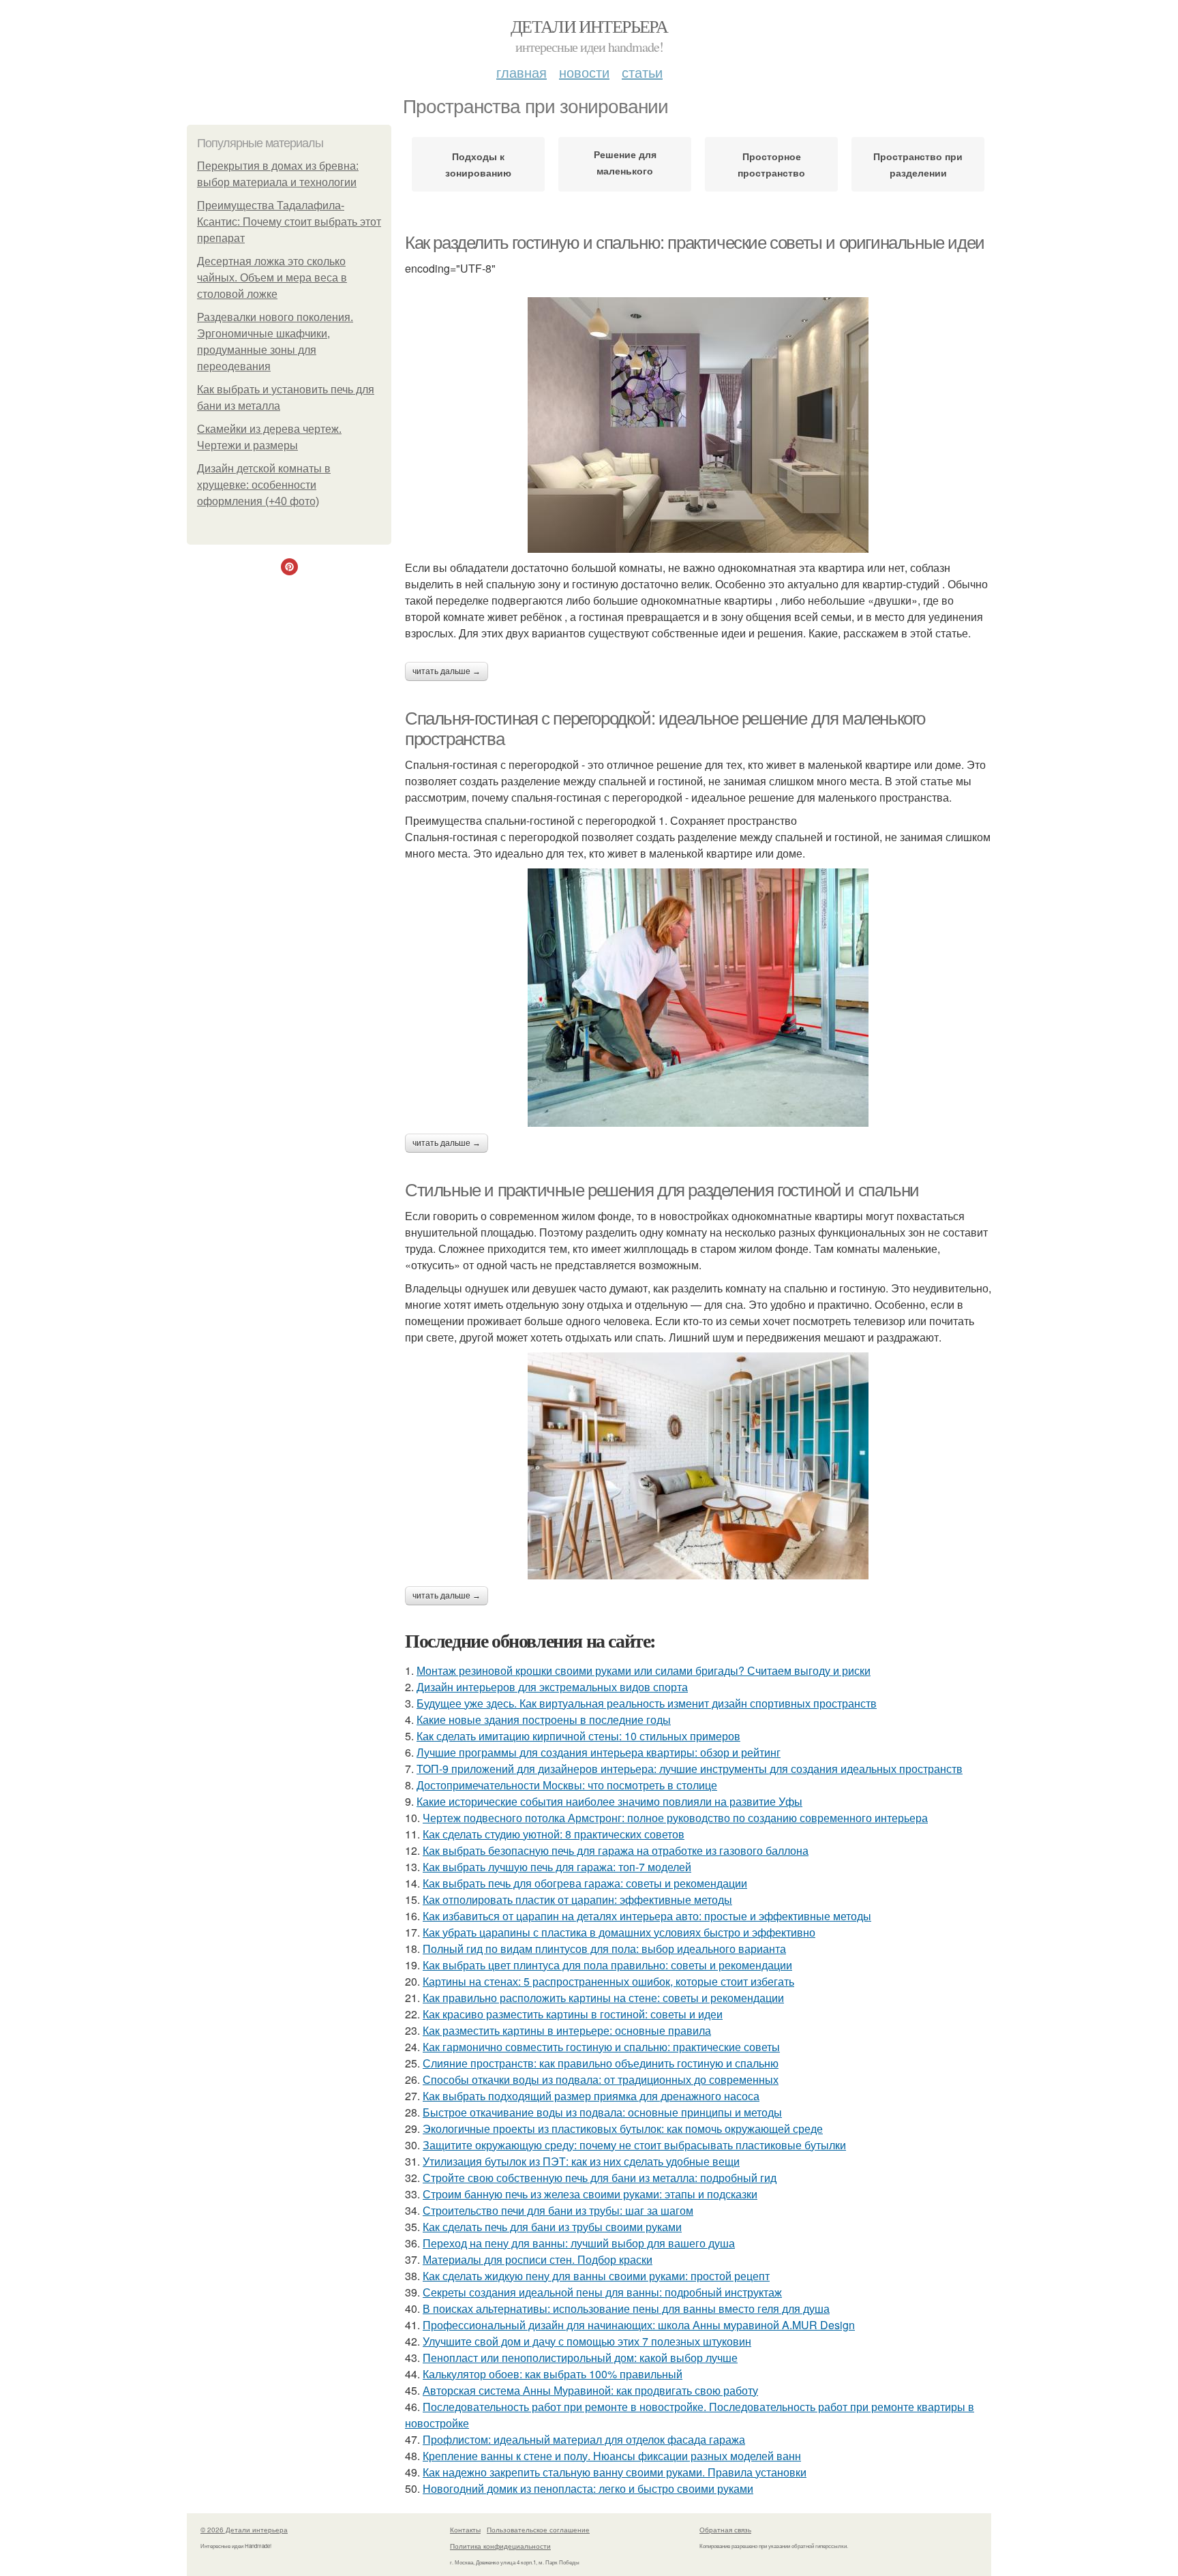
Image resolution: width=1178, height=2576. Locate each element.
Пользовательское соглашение (538, 2530)
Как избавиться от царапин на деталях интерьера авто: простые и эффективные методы (647, 1916)
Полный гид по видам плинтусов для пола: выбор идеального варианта (604, 1949)
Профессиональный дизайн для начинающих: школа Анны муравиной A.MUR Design (639, 2325)
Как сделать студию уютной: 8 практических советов (554, 1834)
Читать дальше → (447, 671)
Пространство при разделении (918, 164)
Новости (584, 72)
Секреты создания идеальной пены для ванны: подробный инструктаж (602, 2292)
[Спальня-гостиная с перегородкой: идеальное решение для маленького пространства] (698, 998)
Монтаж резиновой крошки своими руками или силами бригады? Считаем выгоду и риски (644, 1670)
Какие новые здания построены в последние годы (544, 1719)
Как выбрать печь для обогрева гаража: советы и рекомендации (585, 1883)
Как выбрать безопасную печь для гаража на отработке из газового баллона (616, 1850)
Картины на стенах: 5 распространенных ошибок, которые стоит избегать (608, 1981)
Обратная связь (725, 2530)
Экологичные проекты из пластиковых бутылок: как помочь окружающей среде (623, 2128)
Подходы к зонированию (478, 164)
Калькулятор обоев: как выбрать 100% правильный (553, 2374)
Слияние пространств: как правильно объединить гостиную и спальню (601, 2063)
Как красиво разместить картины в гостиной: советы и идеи (573, 2014)
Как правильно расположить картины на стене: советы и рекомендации (603, 1998)
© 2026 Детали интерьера (244, 2530)
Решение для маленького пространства (625, 165)
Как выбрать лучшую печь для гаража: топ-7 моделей (557, 1867)
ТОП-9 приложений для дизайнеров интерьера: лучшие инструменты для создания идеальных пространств (690, 1769)
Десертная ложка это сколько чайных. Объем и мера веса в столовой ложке (272, 278)
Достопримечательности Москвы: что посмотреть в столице (567, 1785)
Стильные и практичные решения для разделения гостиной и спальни (662, 1190)
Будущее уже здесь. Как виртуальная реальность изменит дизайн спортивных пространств (647, 1703)
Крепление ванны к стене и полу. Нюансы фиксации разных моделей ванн (612, 2456)
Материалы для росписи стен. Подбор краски (538, 2259)
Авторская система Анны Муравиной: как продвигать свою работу (590, 2390)
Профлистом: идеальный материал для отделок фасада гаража (584, 2439)
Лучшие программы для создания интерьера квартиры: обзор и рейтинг (599, 1752)
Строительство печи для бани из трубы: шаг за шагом (558, 2210)
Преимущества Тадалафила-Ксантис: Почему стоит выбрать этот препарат (289, 222)
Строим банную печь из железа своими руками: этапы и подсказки (590, 2194)
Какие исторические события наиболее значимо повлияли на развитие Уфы (609, 1801)
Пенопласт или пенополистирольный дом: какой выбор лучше (580, 2358)
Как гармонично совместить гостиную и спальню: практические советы (601, 2047)
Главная (522, 72)
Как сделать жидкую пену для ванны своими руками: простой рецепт (596, 2276)
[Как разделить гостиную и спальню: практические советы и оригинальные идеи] (698, 425)
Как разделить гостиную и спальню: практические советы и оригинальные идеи (695, 243)
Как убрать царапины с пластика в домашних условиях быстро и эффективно (619, 1932)
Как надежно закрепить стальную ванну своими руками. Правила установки (615, 2472)
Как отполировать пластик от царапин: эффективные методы (577, 1899)
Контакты (465, 2530)
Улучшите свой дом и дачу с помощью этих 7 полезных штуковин (587, 2341)
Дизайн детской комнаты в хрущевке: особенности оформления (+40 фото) (264, 485)
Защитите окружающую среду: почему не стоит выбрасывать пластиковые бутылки (634, 2145)
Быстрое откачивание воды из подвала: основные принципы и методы (602, 2112)
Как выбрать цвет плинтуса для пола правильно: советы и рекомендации (607, 1965)
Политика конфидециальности (500, 2546)
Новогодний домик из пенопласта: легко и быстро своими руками (588, 2488)
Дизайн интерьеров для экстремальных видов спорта (552, 1687)
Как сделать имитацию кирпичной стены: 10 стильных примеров (578, 1736)
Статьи (642, 72)
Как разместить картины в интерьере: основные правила (567, 2030)
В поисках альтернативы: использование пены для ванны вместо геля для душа (626, 2308)
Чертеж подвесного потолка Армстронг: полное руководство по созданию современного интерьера (675, 1818)
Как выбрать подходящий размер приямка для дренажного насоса (591, 2096)
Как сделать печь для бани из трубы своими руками (552, 2227)
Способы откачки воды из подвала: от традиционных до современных (601, 2079)
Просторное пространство (771, 164)
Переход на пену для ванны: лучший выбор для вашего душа (579, 2243)
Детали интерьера (589, 26)
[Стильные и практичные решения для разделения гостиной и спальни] (698, 1466)
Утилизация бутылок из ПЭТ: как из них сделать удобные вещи (581, 2161)
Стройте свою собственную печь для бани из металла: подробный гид (600, 2178)
